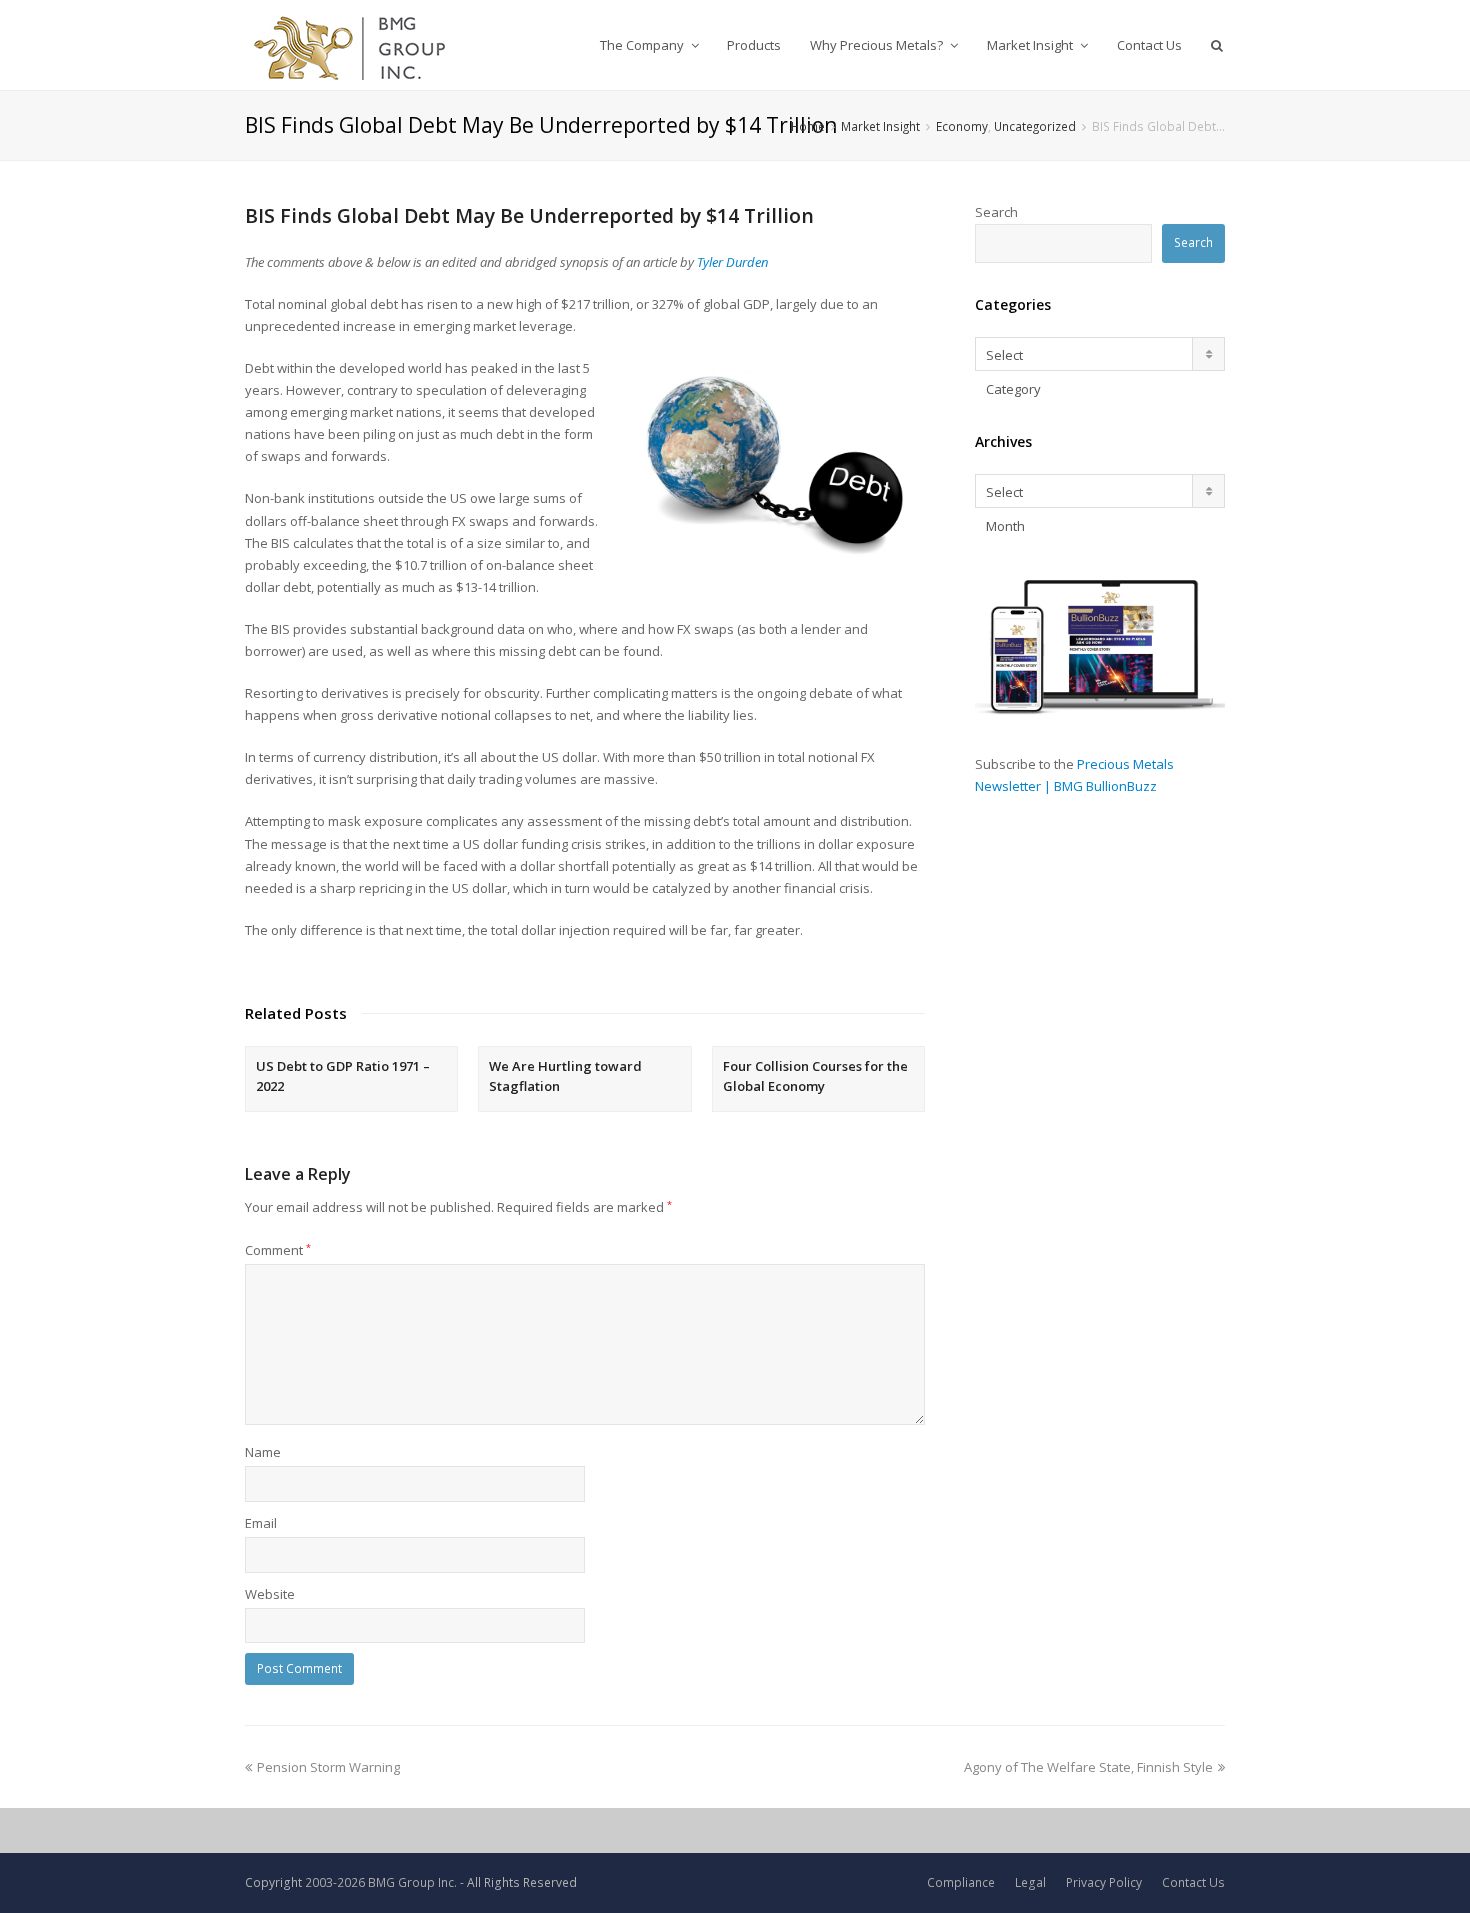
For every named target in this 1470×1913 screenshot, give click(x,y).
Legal (1030, 1882)
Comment (278, 1250)
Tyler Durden (732, 262)
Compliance (961, 1882)
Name (263, 1452)
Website (270, 1594)
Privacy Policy (1104, 1882)
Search (996, 212)
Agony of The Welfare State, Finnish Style (1088, 1767)
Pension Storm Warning (328, 1767)
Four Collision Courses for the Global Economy (815, 1076)
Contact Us (1193, 1882)
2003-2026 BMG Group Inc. (381, 1882)
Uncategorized (1035, 126)
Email (261, 1523)
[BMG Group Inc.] (350, 45)
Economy (962, 126)
